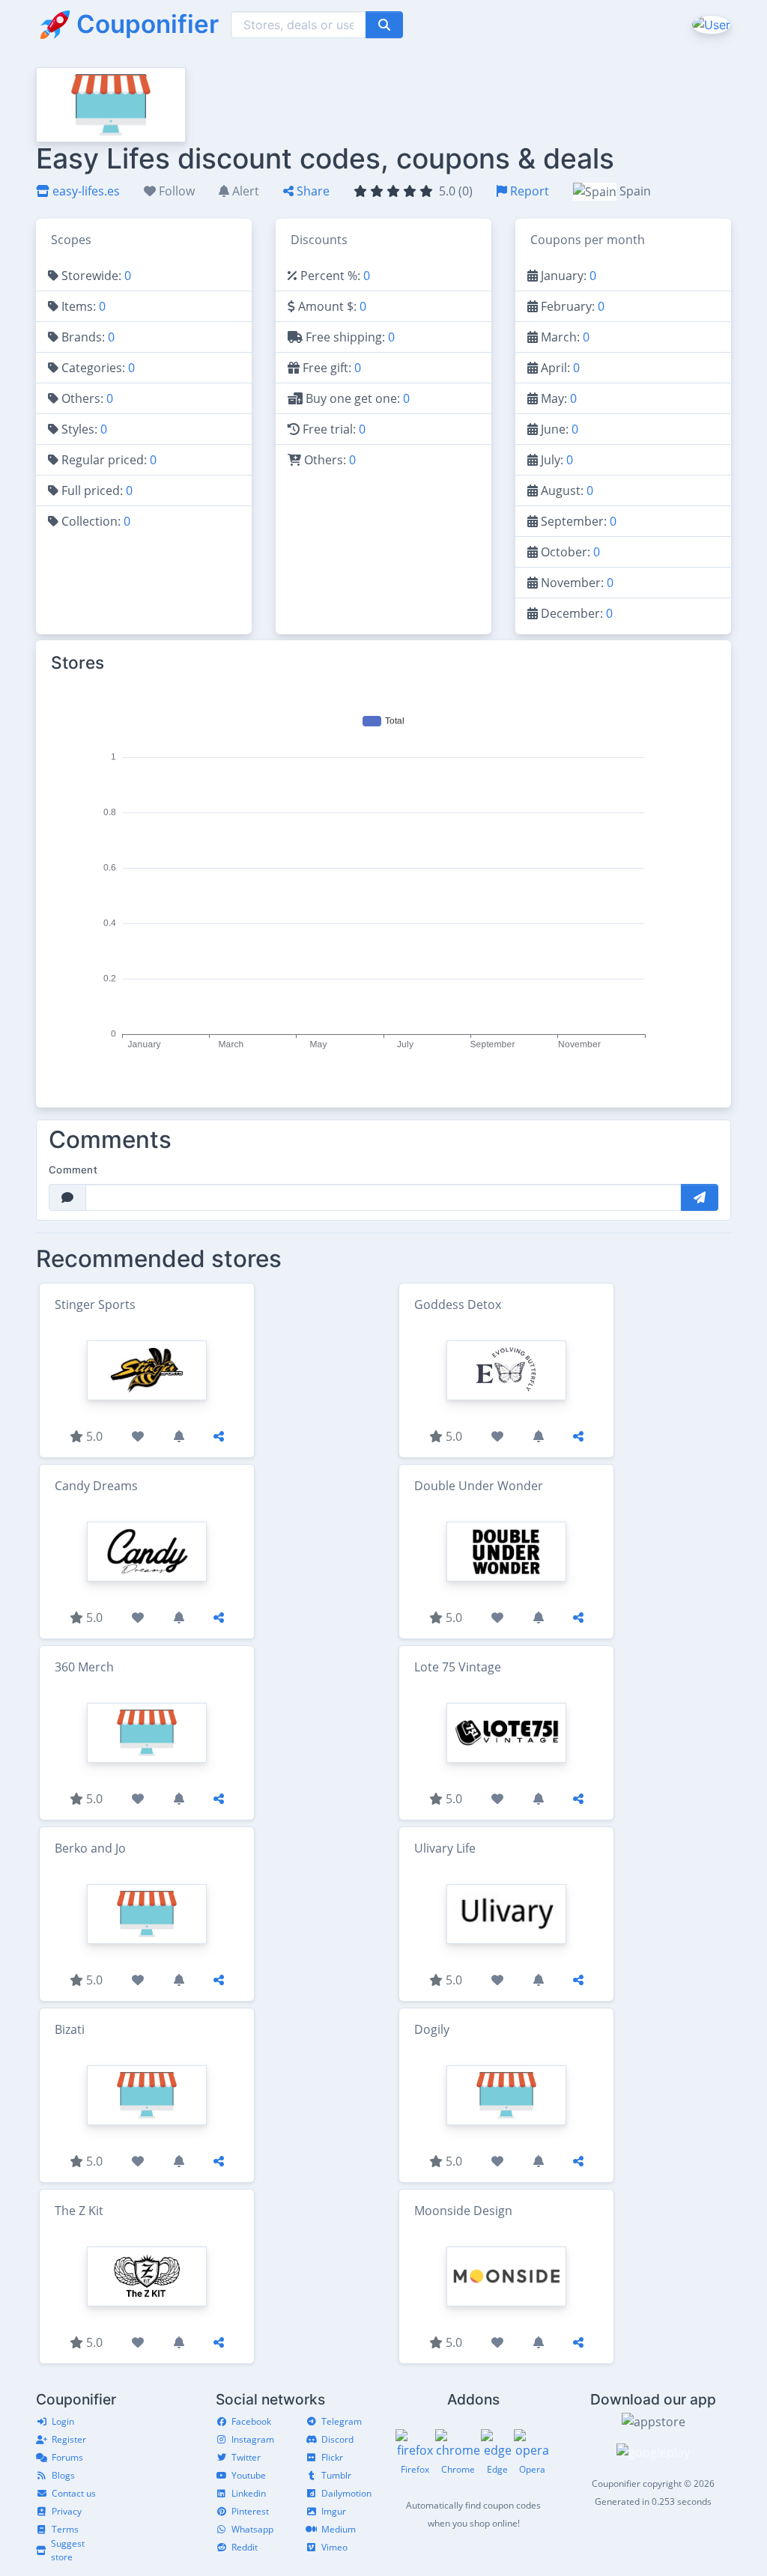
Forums (67, 2457)
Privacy (67, 2511)
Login (63, 2421)
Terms (65, 2529)
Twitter (246, 2457)
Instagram (253, 2439)
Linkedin (249, 2493)
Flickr (332, 2457)
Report (528, 191)
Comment (73, 1170)
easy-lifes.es (85, 191)
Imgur (334, 2511)
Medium (339, 2529)
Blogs (63, 2475)
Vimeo (334, 2547)
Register (69, 2439)
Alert (244, 191)
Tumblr (336, 2475)
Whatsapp (252, 2529)
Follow (175, 191)
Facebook (251, 2421)
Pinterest (250, 2511)
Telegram (342, 2421)
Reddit (245, 2547)
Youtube (249, 2475)
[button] (710, 24)
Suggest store (68, 2550)
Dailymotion (346, 2493)
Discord (337, 2439)
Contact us (74, 2493)
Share (312, 191)
